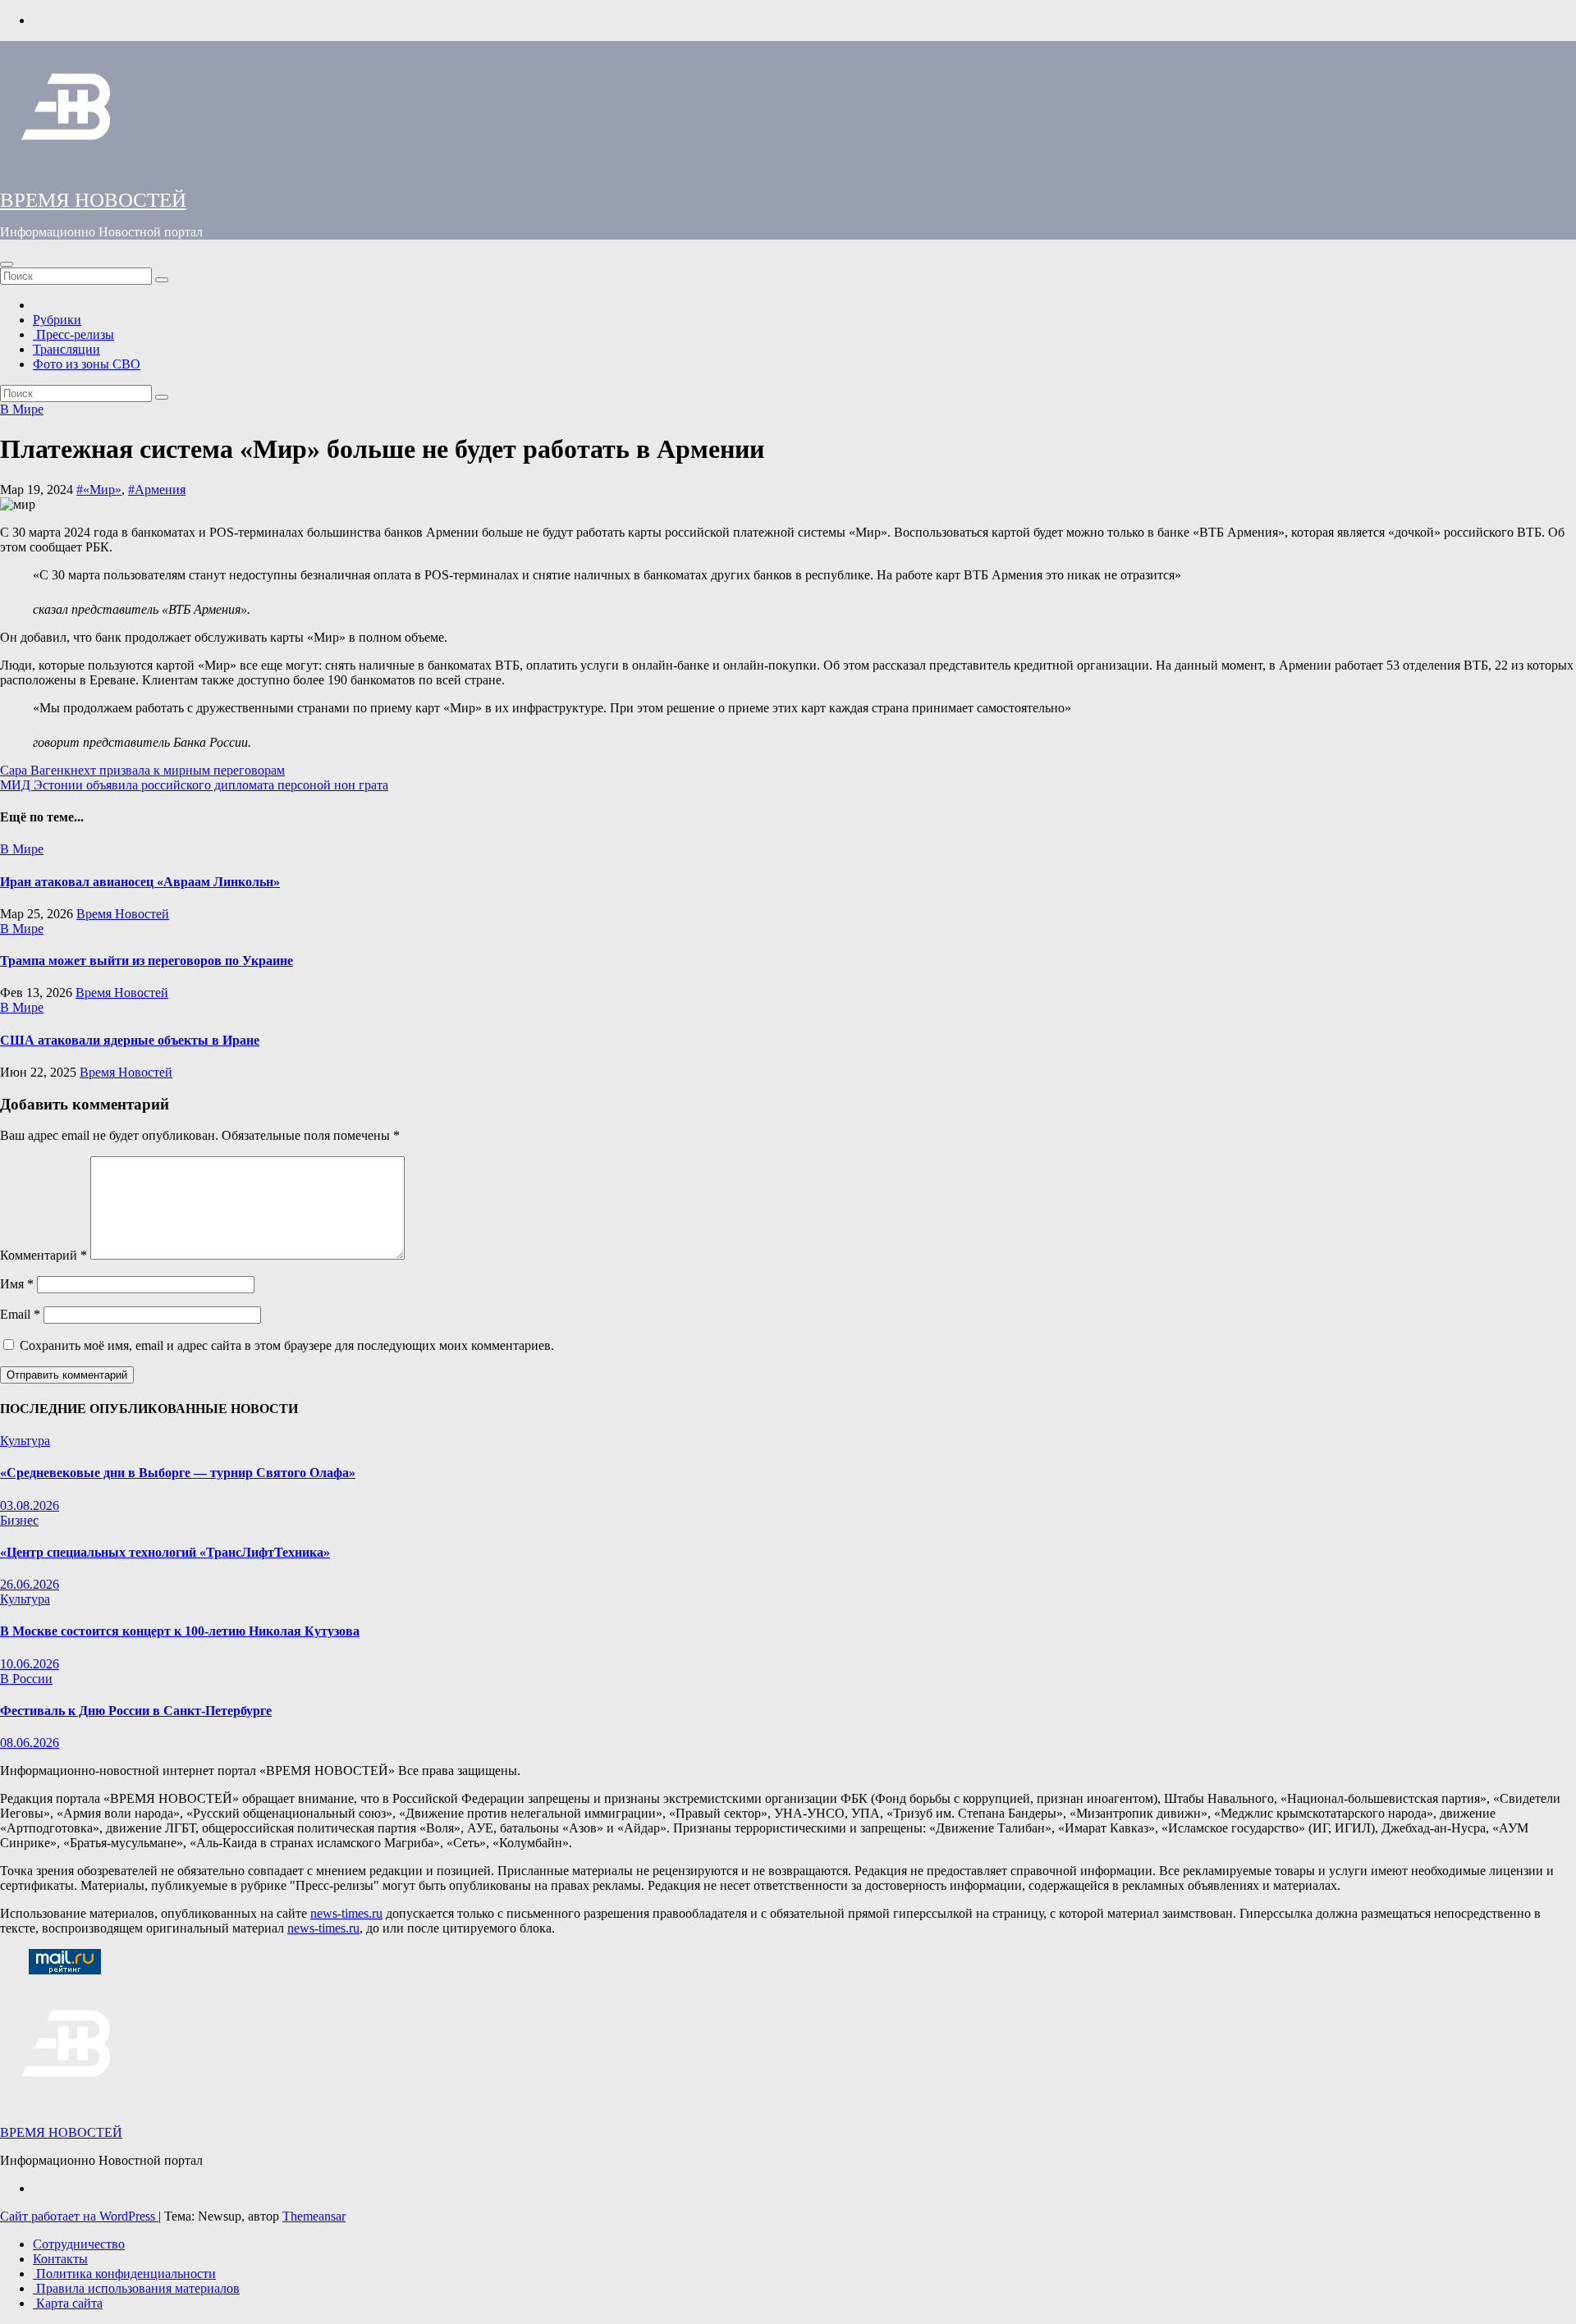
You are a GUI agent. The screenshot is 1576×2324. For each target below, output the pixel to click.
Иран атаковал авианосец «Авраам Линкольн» (140, 882)
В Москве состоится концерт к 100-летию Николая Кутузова (180, 1631)
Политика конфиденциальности (124, 2274)
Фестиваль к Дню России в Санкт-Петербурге (136, 1711)
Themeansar (314, 2216)
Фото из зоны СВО (87, 364)
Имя (17, 1284)
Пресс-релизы (73, 334)
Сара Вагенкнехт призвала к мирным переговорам (142, 770)
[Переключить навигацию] (7, 264)
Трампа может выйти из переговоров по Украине (147, 961)
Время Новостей (123, 914)
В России (26, 1679)
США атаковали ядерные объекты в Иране (130, 1040)
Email (20, 1314)
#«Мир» (99, 490)
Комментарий (44, 1255)
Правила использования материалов (136, 2288)
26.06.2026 (30, 1584)
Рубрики (57, 320)
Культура (25, 1441)
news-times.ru (346, 1913)
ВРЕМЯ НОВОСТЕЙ (93, 200)
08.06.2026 (30, 1743)
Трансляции (66, 349)
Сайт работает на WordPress (79, 2216)
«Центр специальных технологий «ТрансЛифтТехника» (165, 1552)
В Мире (22, 409)
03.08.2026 (30, 1505)
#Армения (157, 490)
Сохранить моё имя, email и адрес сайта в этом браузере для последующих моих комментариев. (287, 1345)
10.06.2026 (30, 1664)
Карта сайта (68, 2303)
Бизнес (19, 1520)
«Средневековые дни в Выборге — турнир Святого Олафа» (178, 1473)
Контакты (60, 2259)
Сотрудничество (79, 2244)
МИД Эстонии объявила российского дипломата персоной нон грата (194, 785)
